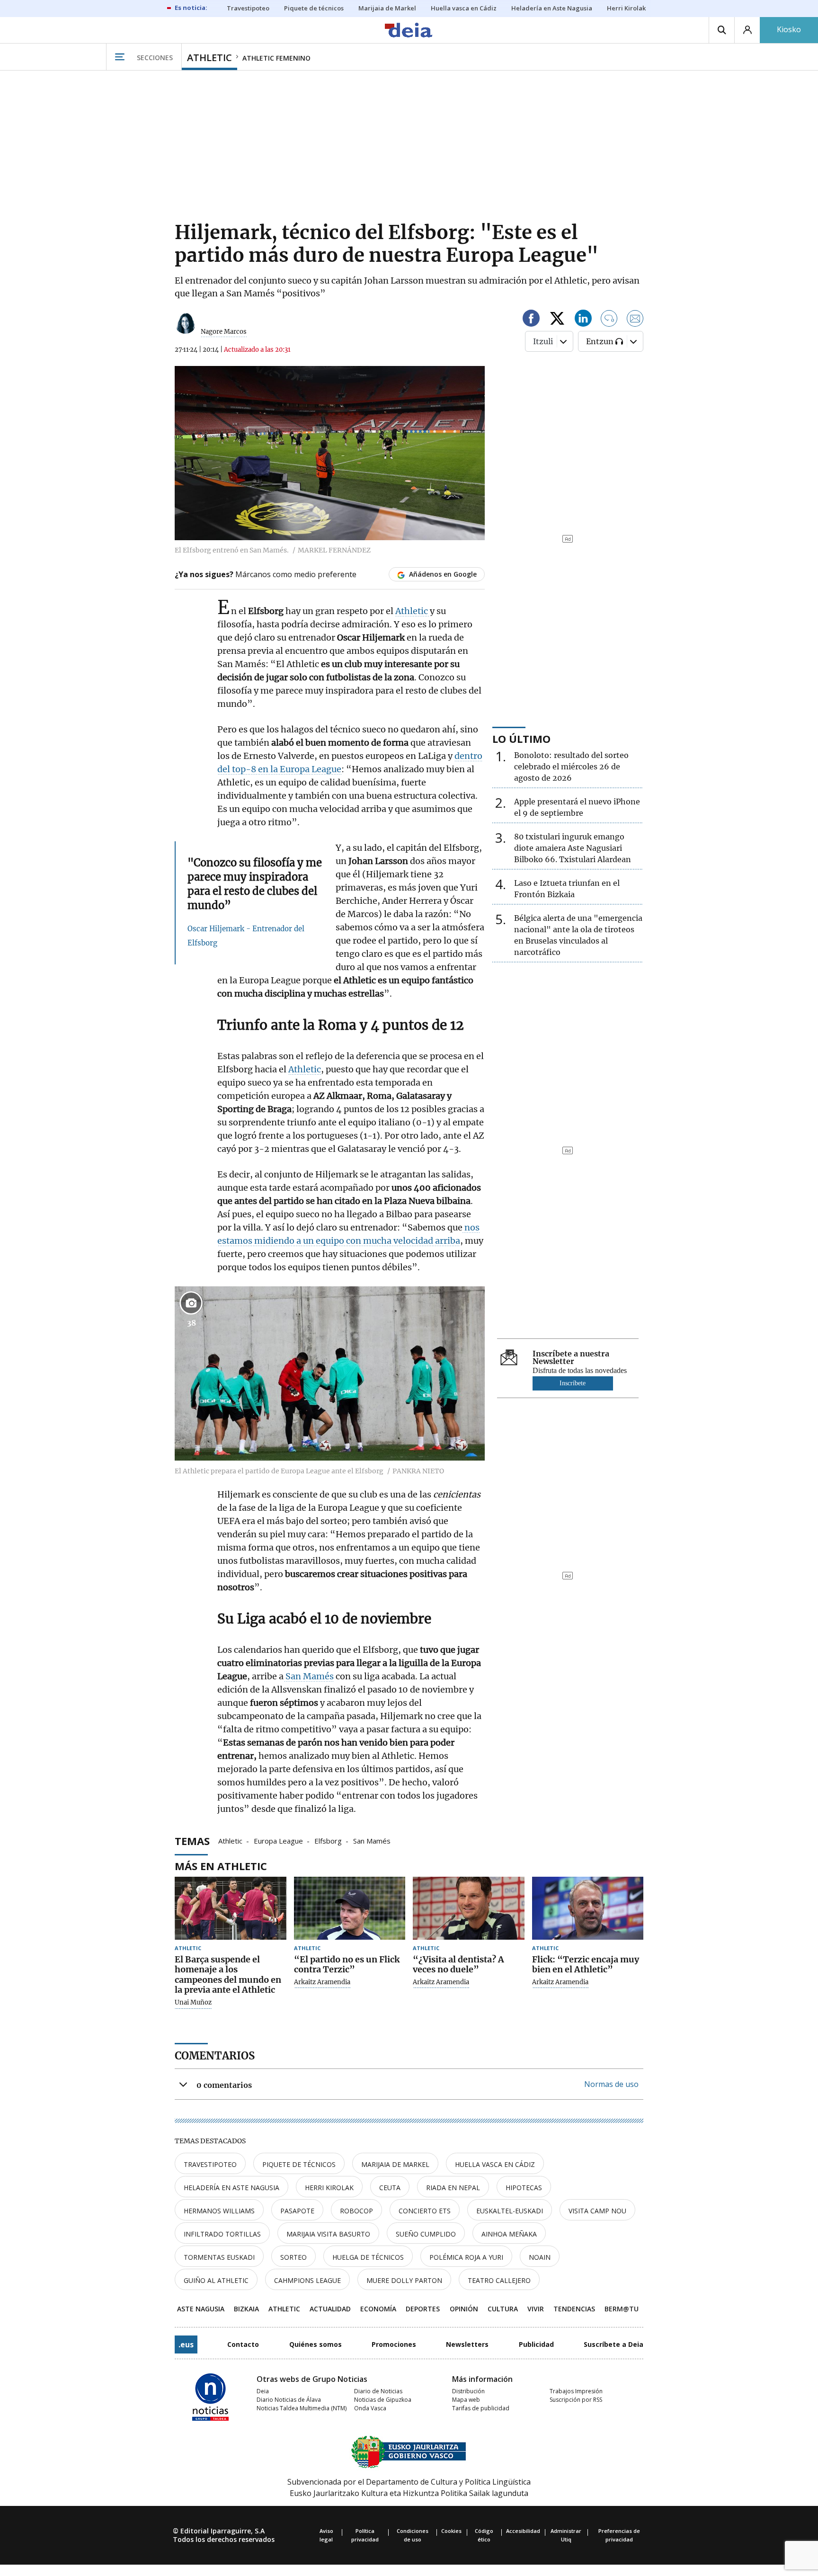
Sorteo (293, 2257)
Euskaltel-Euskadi (510, 2211)
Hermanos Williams (219, 2211)
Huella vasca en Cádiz (495, 2164)
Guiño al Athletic (216, 2280)
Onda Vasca (370, 2408)
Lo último (521, 739)
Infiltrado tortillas (222, 2234)
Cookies (451, 2531)
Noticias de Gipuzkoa (383, 2400)
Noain (540, 2257)
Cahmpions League (307, 2280)
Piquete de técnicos (299, 2164)
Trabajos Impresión (576, 2391)
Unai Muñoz (193, 2003)
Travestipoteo (210, 2164)
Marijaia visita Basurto (328, 2234)
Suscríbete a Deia (613, 2344)
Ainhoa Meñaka (509, 2234)
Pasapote (297, 2211)
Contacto (243, 2344)
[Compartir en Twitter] (557, 320)
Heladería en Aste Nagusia (231, 2188)
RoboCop (356, 2211)
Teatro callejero (499, 2280)
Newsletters (467, 2344)
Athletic (413, 611)
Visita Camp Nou (597, 2211)
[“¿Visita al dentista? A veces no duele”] (469, 1908)
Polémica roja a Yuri (466, 2257)
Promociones (394, 2344)
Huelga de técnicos (368, 2257)
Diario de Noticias (378, 2391)
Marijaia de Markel (395, 2164)
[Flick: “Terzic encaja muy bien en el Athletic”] (588, 1908)
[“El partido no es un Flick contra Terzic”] (350, 1908)
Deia (263, 2391)
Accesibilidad (523, 2531)
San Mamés (309, 1676)
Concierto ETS (425, 2211)
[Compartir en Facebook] (531, 320)
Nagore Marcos (224, 332)
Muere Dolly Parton (404, 2280)
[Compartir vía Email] (635, 320)
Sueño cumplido (426, 2234)
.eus (186, 2344)
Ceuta (390, 2188)
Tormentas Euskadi (219, 2257)
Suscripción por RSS (576, 2400)
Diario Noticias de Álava (289, 2400)
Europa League (278, 1840)
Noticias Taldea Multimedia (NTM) (302, 2408)
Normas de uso (611, 2084)
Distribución (468, 2391)
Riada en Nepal (453, 2188)
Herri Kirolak (329, 2188)
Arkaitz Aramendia (322, 1982)
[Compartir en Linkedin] (583, 320)
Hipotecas (524, 2188)
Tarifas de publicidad (481, 2408)
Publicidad (536, 2344)
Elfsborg (328, 1840)
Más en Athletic (221, 1866)
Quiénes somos (316, 2344)
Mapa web (466, 2400)
